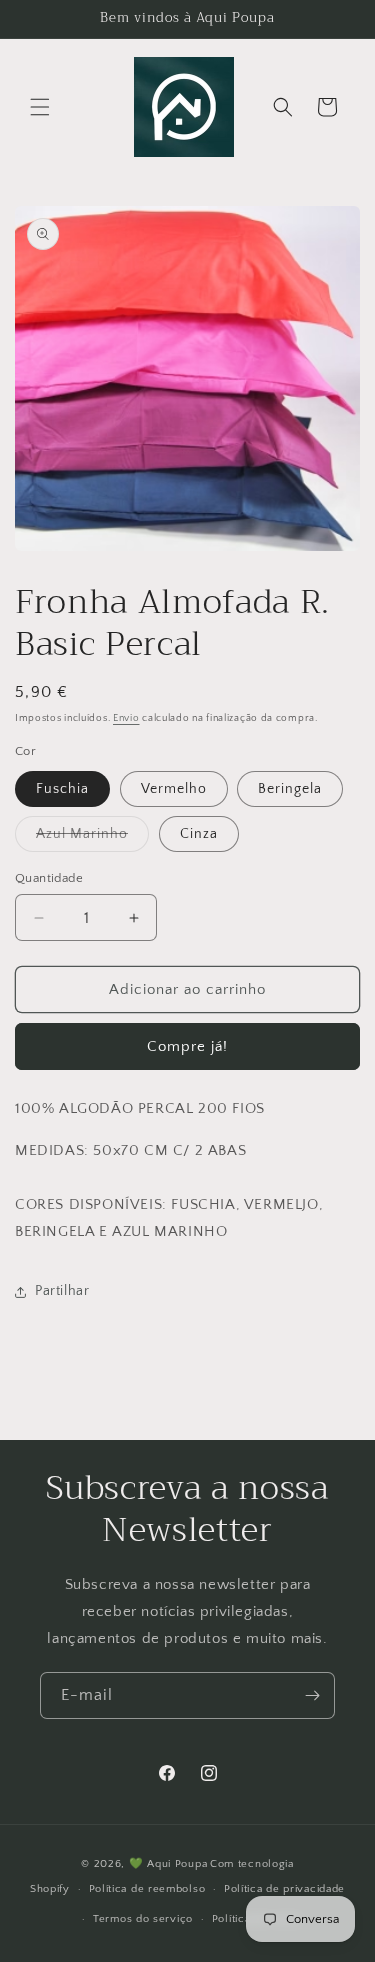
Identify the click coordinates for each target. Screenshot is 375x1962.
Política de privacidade (284, 1889)
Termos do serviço (143, 1919)
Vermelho (174, 789)
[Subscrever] (312, 1695)
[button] (40, 107)
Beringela (290, 789)
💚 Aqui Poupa (168, 1864)
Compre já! (187, 1046)
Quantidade (49, 878)
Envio (126, 718)
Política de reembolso (147, 1889)
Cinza (199, 834)
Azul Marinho (92, 838)
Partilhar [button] (62, 1291)
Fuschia (62, 789)
